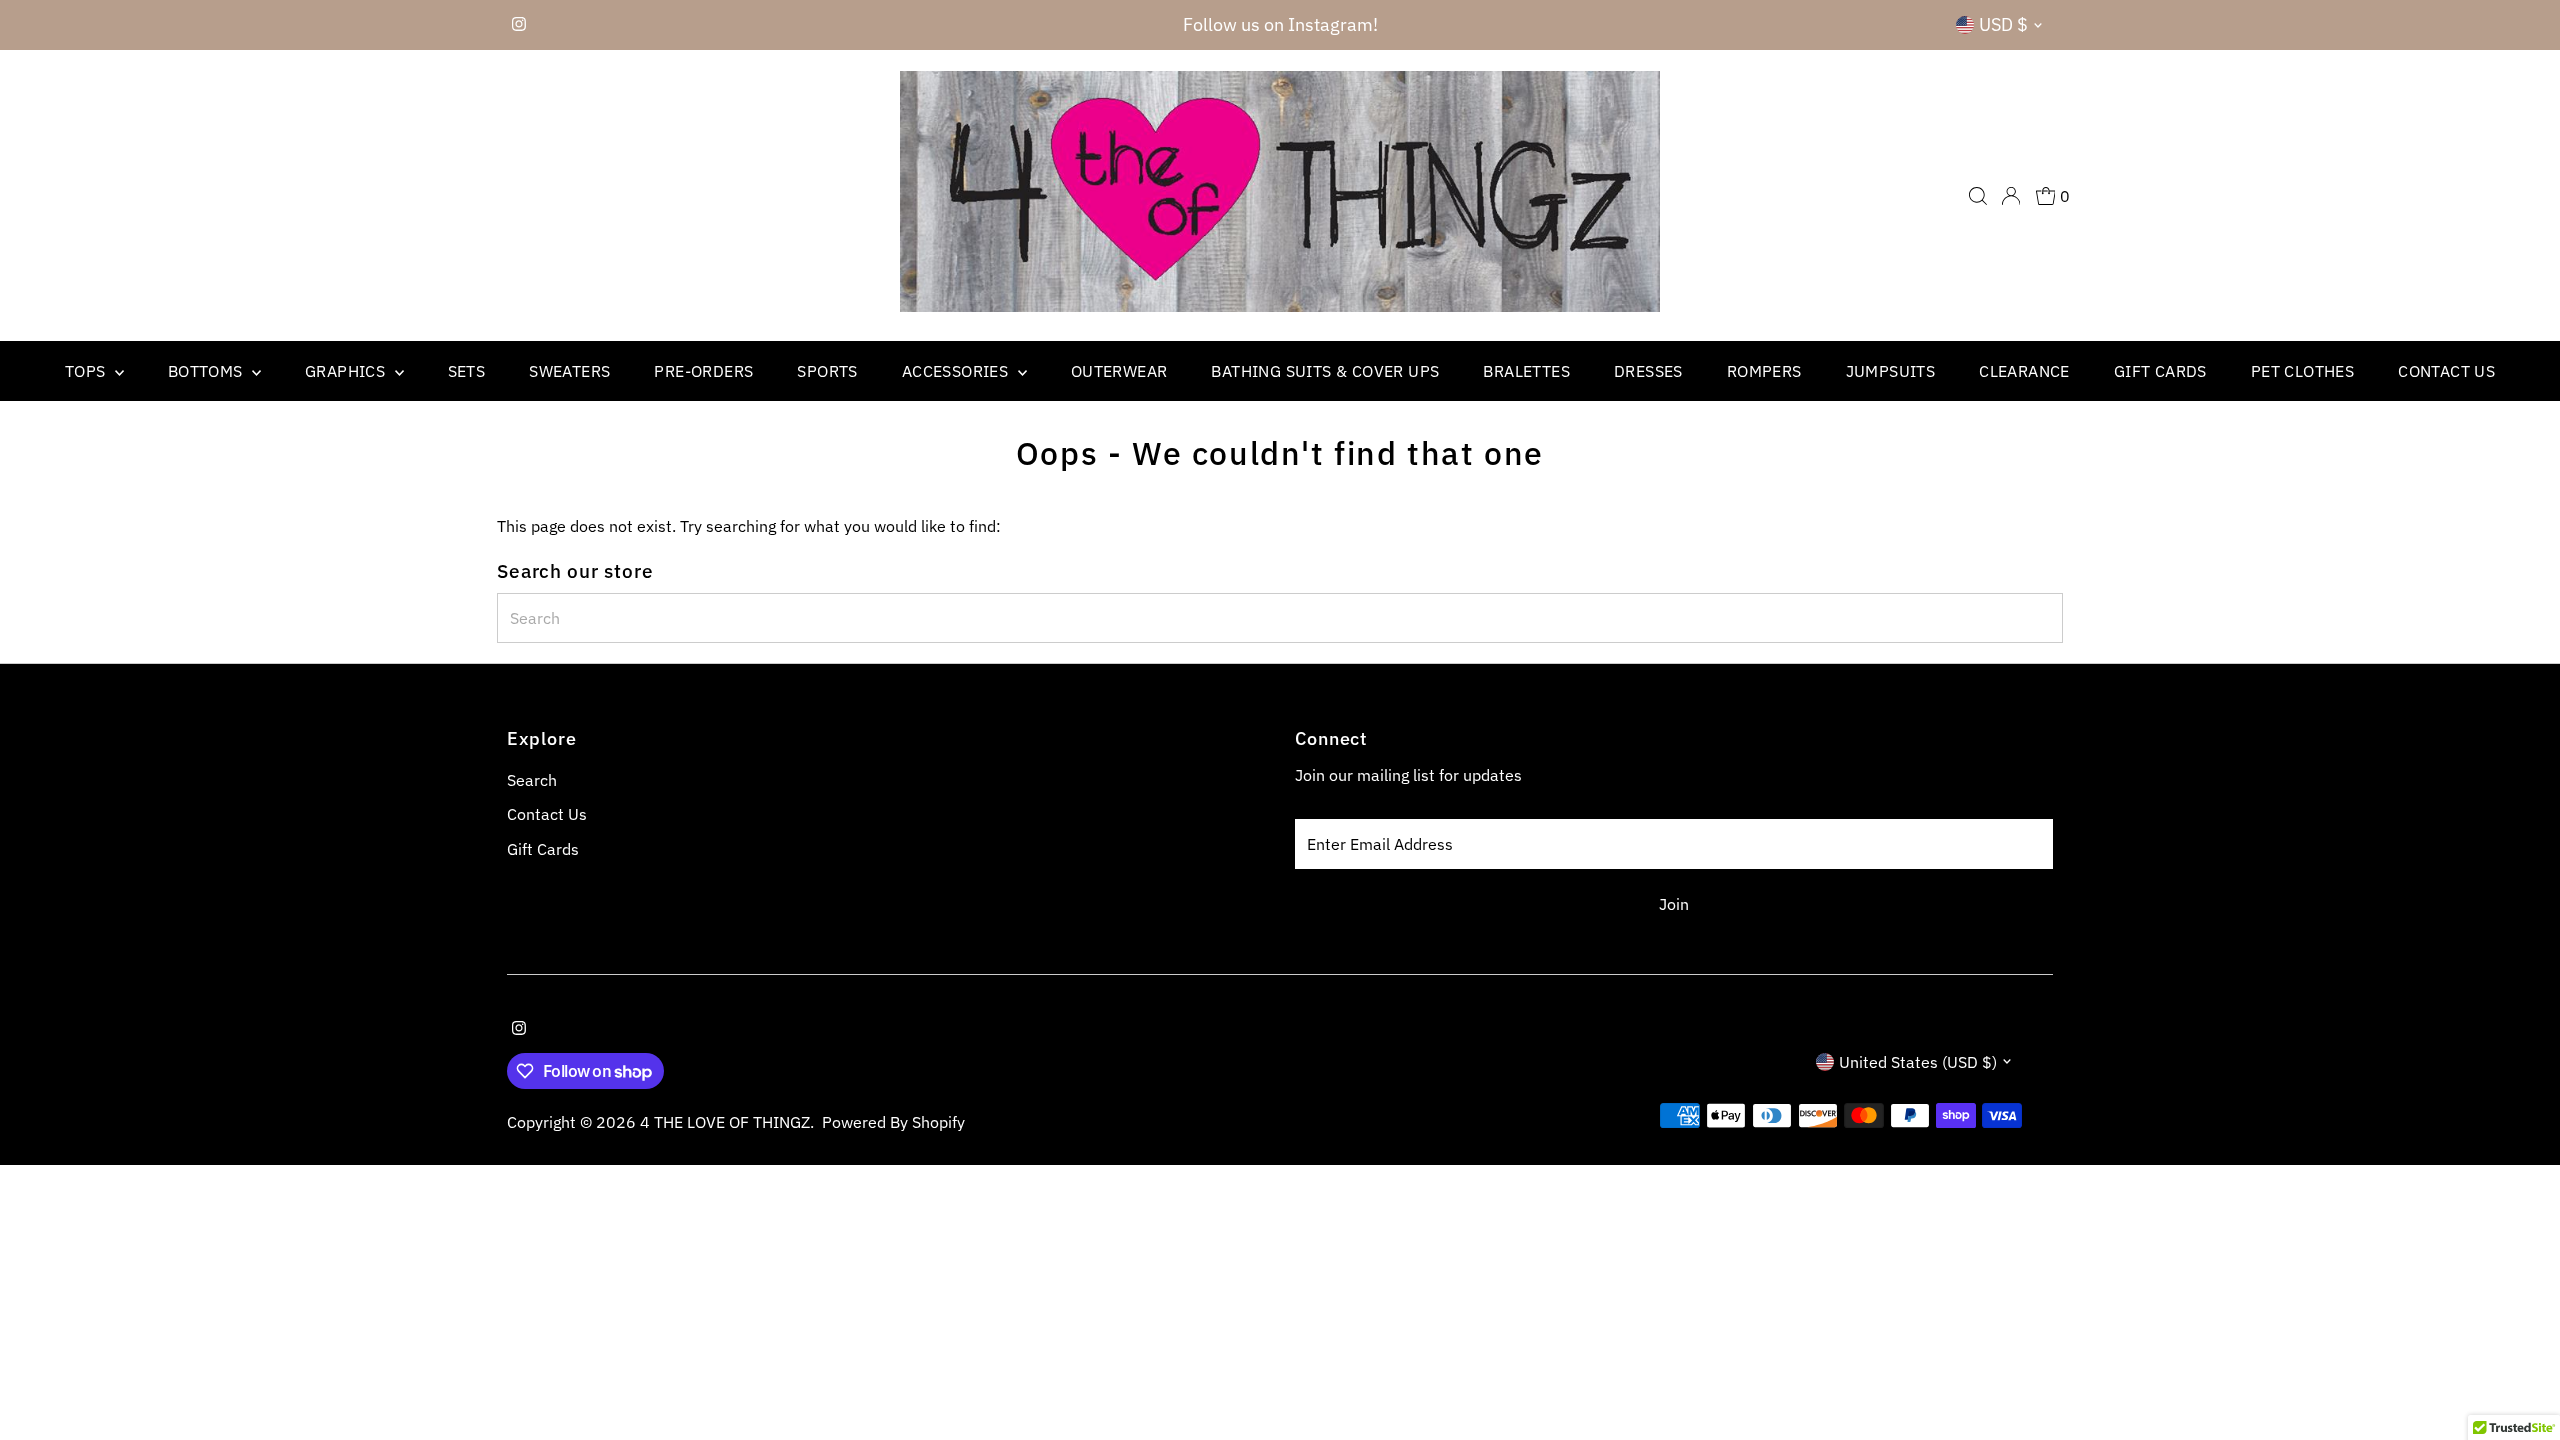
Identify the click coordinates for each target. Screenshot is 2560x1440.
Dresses (1648, 371)
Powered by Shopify (893, 1122)
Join (1674, 904)
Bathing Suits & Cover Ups (1325, 371)
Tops (87, 371)
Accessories (957, 371)
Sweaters (569, 371)
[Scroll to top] (2520, 1385)
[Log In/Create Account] (2011, 196)
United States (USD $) (1918, 1062)
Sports (827, 371)
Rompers (1764, 371)
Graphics (347, 371)
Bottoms (207, 371)
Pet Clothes (2302, 371)
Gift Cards (2160, 371)
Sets (467, 371)
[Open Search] (1978, 196)
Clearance (2024, 371)
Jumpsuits (1891, 371)
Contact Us (2446, 371)
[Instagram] (519, 25)
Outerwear (1119, 371)
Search (532, 780)
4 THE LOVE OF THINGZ (725, 1122)
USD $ (2003, 24)
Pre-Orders (703, 371)
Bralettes (1526, 371)
